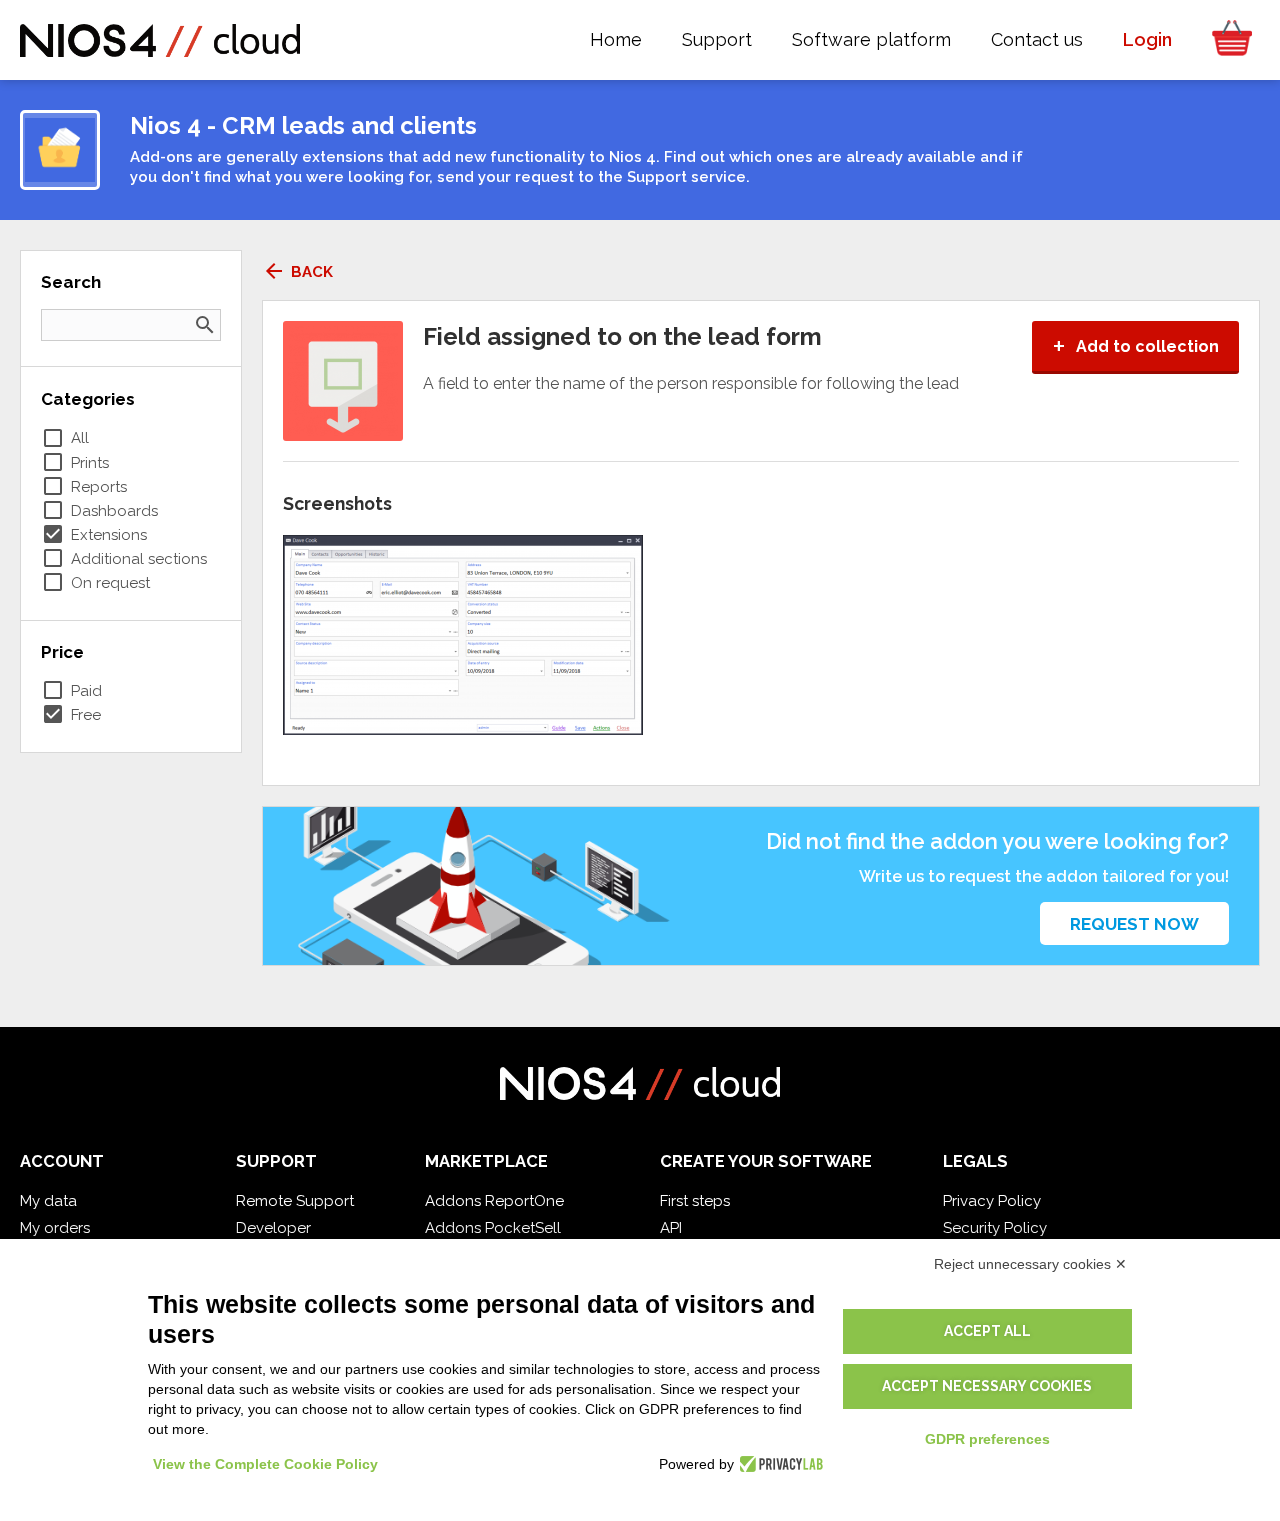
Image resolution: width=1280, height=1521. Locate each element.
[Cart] (1226, 40)
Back (297, 272)
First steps (695, 1201)
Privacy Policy (992, 1201)
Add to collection (1135, 346)
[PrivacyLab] (778, 1464)
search (205, 325)
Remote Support (295, 1201)
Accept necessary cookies (987, 1386)
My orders (55, 1228)
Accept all (987, 1331)
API (671, 1228)
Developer (273, 1228)
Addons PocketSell (493, 1228)
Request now (1134, 924)
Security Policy (995, 1228)
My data (48, 1201)
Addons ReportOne (494, 1201)
